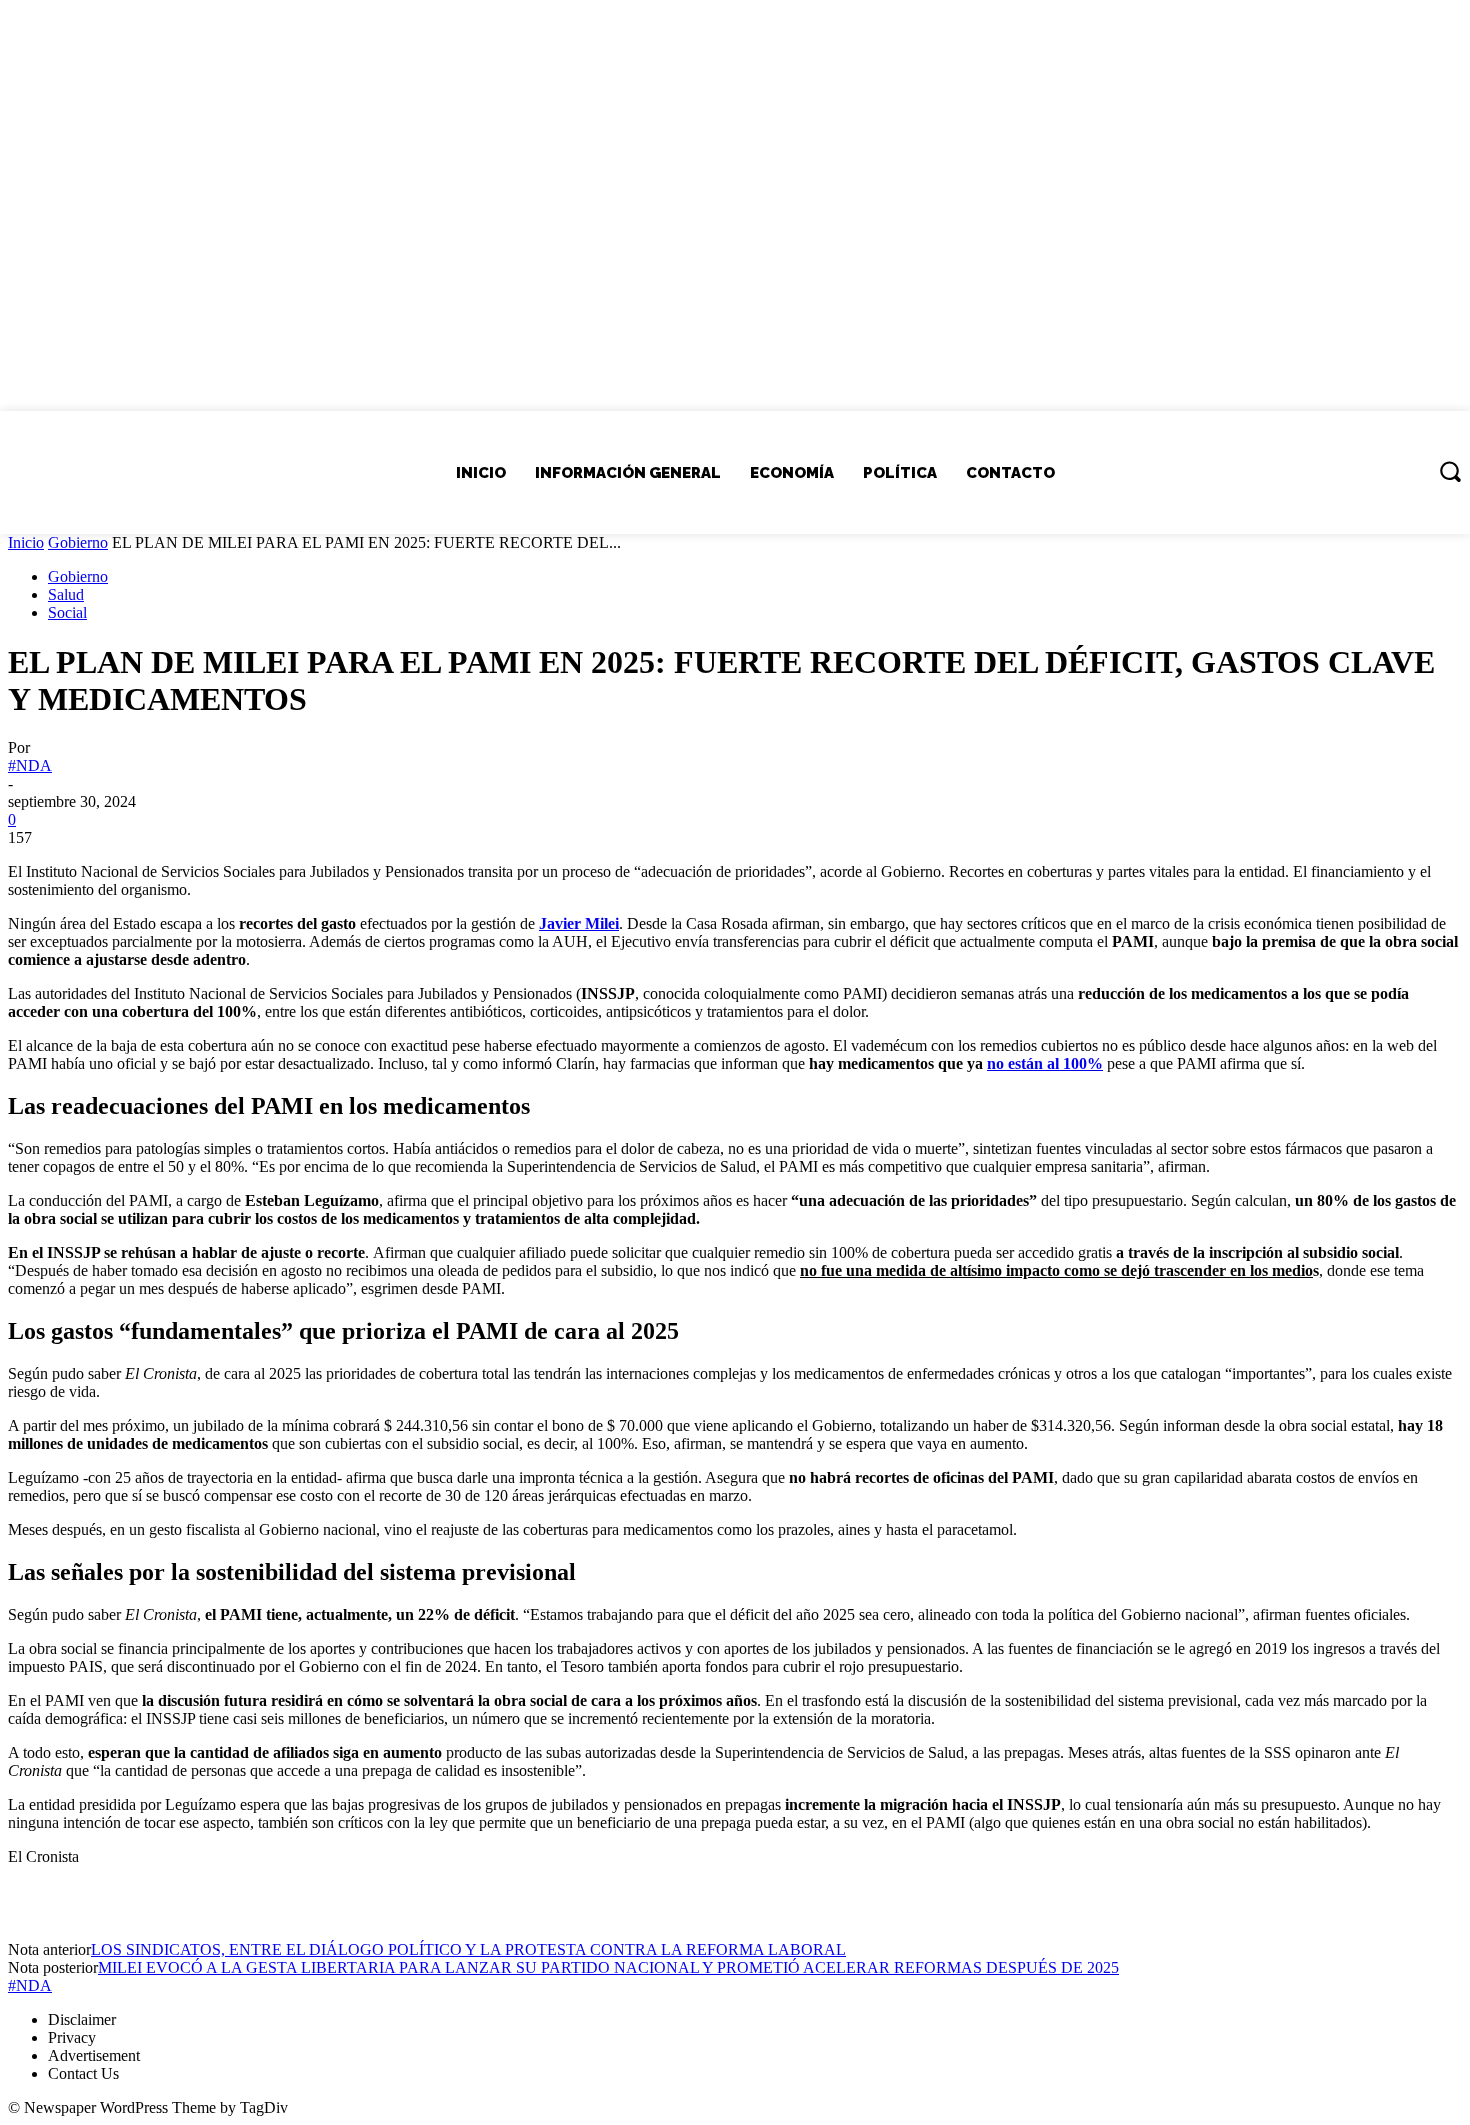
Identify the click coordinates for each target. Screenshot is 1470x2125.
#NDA (30, 765)
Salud (66, 594)
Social (67, 612)
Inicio (26, 542)
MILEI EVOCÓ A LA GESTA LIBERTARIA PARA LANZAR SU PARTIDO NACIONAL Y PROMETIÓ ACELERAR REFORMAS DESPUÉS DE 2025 (608, 1967)
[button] (1450, 471)
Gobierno (78, 542)
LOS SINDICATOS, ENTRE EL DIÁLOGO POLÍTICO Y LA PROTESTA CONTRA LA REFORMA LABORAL (468, 1949)
